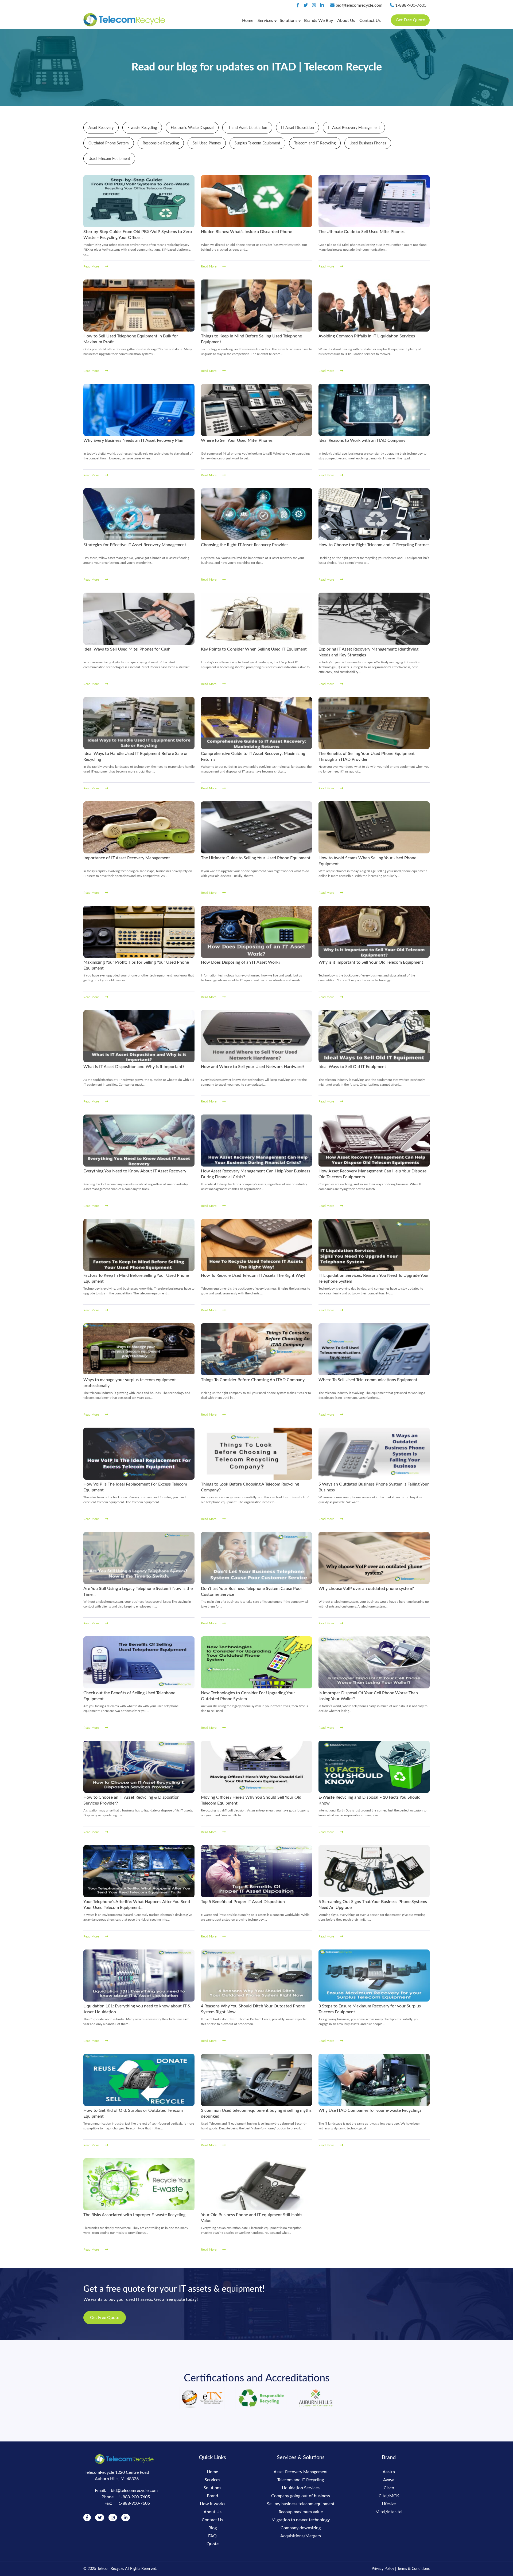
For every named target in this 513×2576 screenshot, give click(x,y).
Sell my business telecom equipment (301, 2504)
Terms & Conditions (413, 2569)
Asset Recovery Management (301, 2472)
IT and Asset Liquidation (247, 128)
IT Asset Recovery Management (354, 128)
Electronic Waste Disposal (192, 128)
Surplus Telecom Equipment (257, 143)
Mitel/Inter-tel (389, 2512)
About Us (346, 21)
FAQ (212, 2536)
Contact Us (370, 21)
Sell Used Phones (207, 143)
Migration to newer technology (301, 2520)
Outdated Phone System (109, 143)
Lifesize (389, 2504)
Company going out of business (301, 2496)
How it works (213, 2504)
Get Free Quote (410, 20)
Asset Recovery (101, 128)
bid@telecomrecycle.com (359, 5)
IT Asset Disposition (298, 128)
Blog (213, 2528)
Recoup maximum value (301, 2512)
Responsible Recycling (161, 143)
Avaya (389, 2480)
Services (265, 21)
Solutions (289, 21)
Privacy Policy (383, 2569)
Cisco (389, 2488)
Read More (91, 266)
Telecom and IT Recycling (315, 143)
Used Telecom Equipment (109, 159)
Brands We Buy (318, 21)
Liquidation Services (301, 2488)
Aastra (389, 2472)
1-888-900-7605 (410, 5)
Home (248, 21)
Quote (213, 2544)
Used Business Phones (368, 143)
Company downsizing (301, 2528)
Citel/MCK (389, 2496)
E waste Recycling (142, 128)
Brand (212, 2496)
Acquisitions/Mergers (301, 2536)
